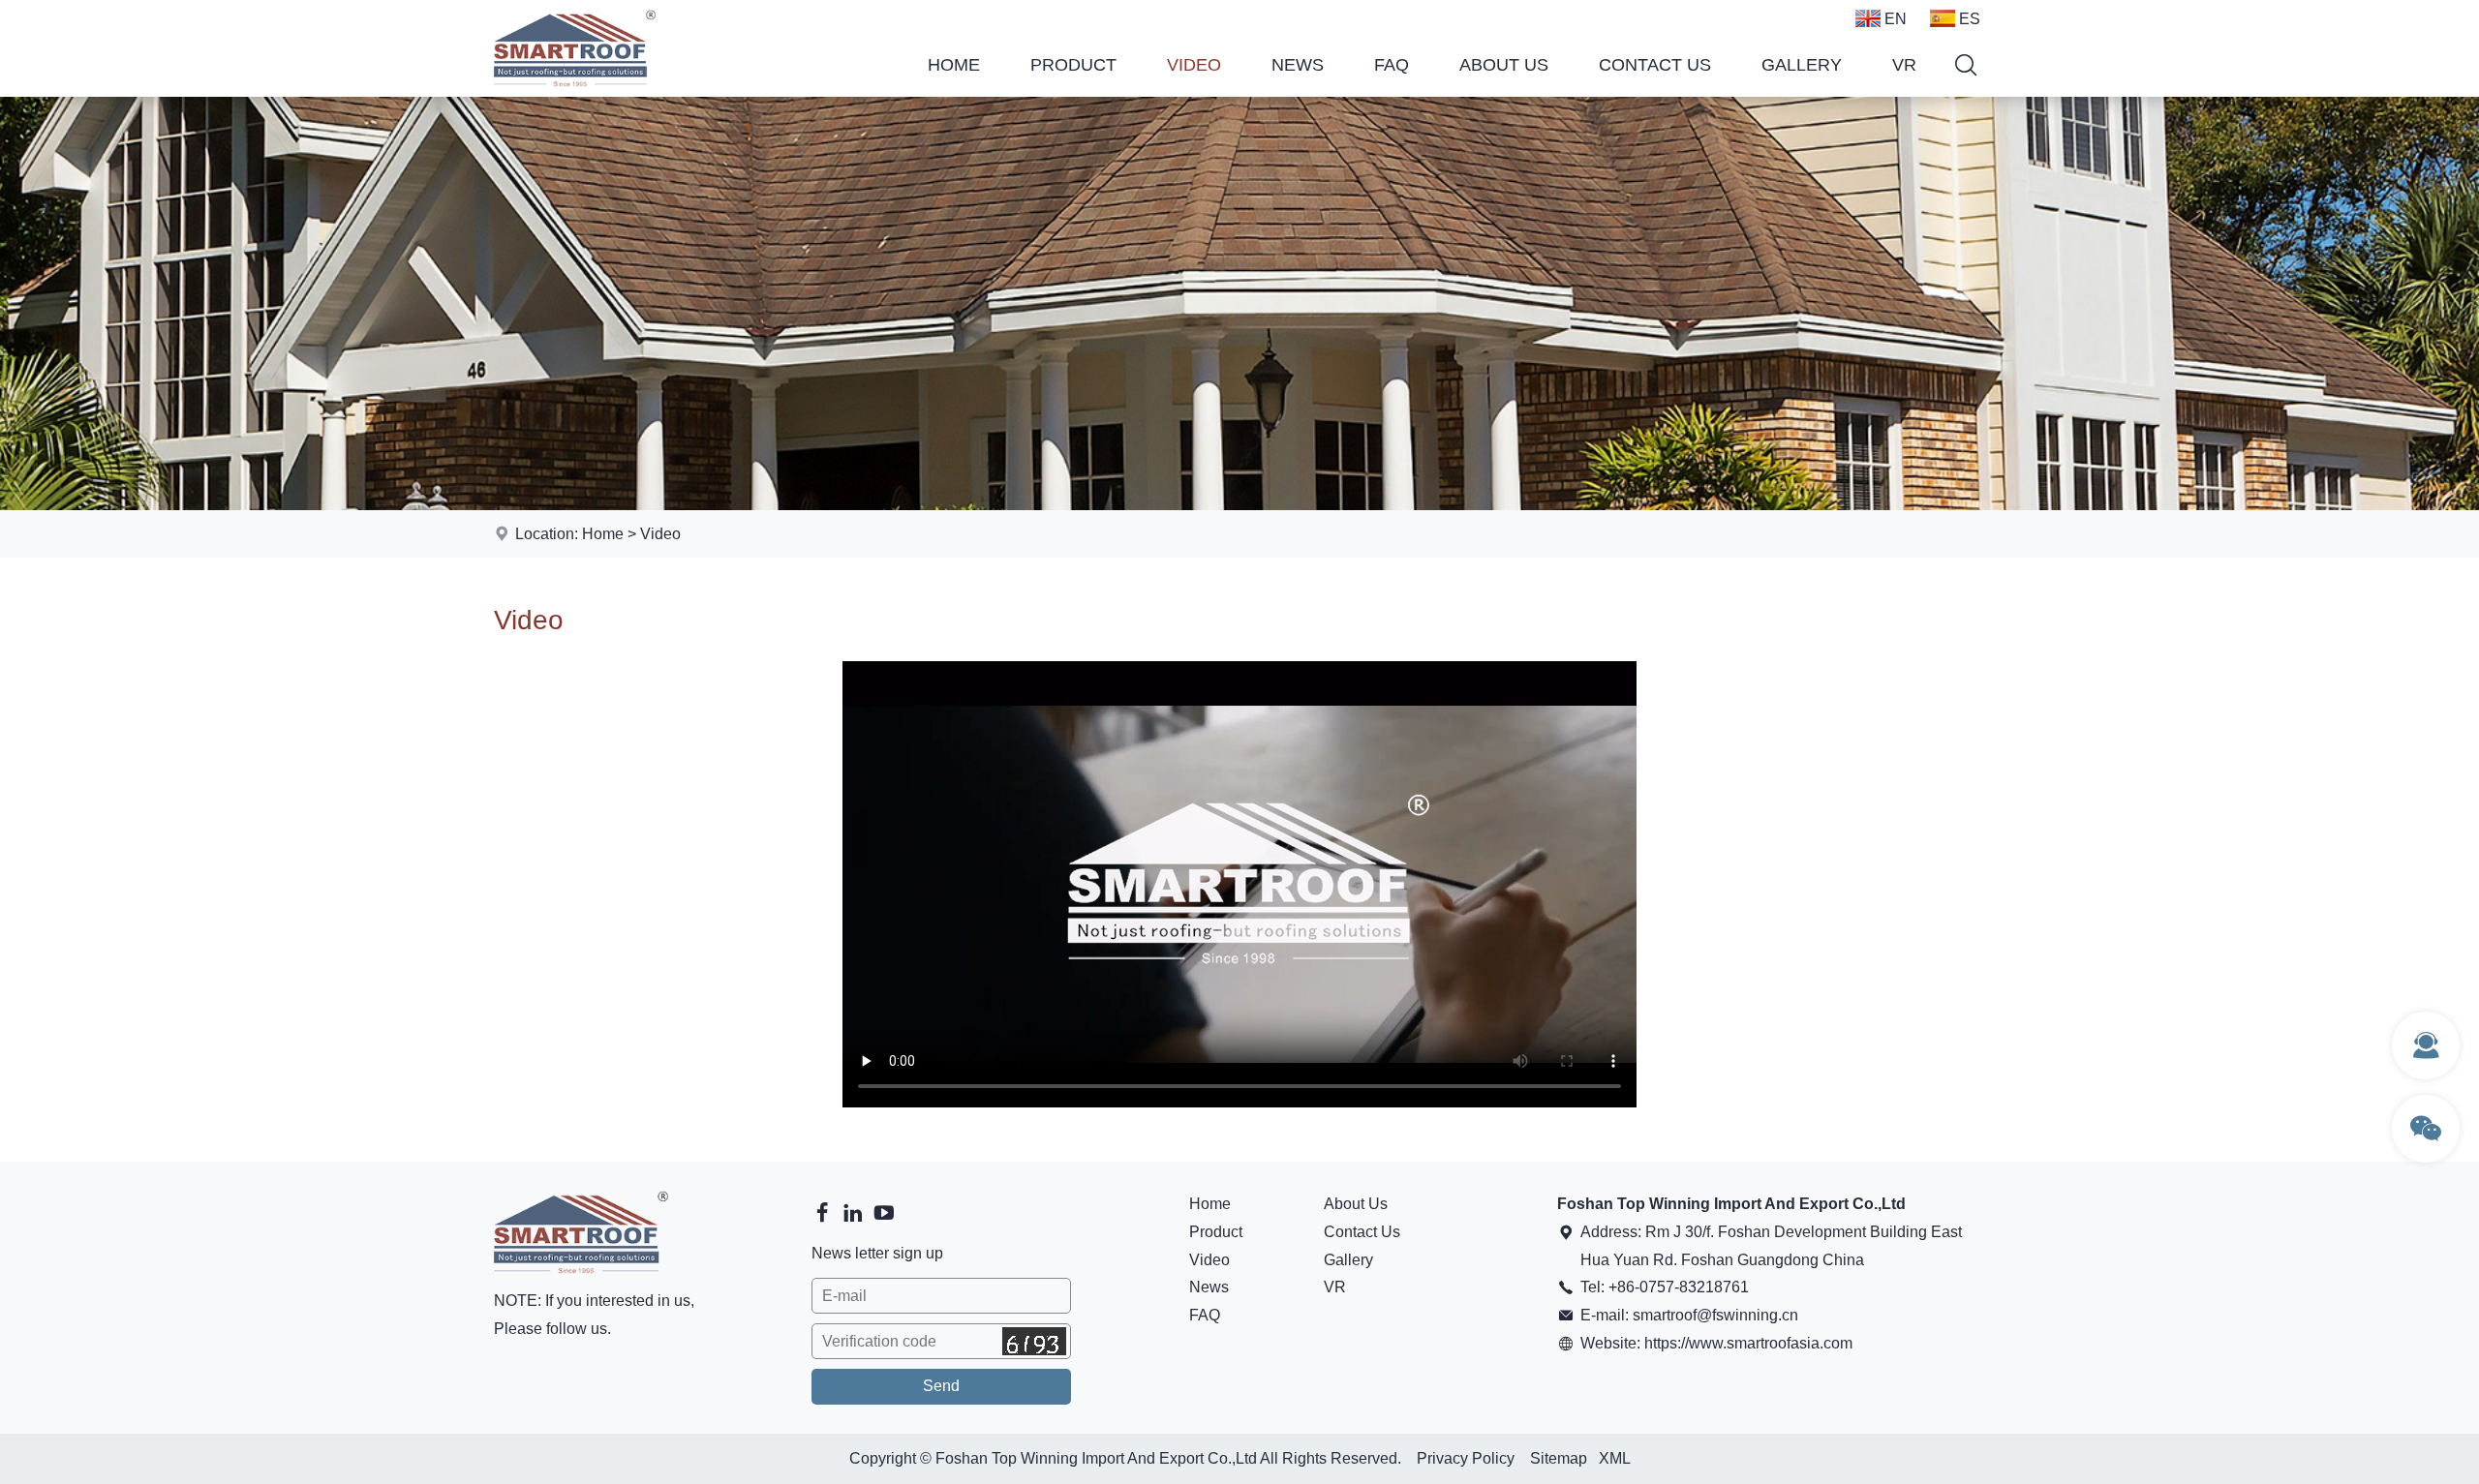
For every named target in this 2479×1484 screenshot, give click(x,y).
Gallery (1802, 65)
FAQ (1392, 65)
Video (1194, 65)
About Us (1504, 65)
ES (1970, 19)
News (1298, 65)
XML (1615, 1458)
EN (1896, 19)
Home (954, 65)
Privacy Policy (1466, 1458)
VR (1904, 65)
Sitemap (1559, 1458)
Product (1073, 65)
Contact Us (1655, 65)
